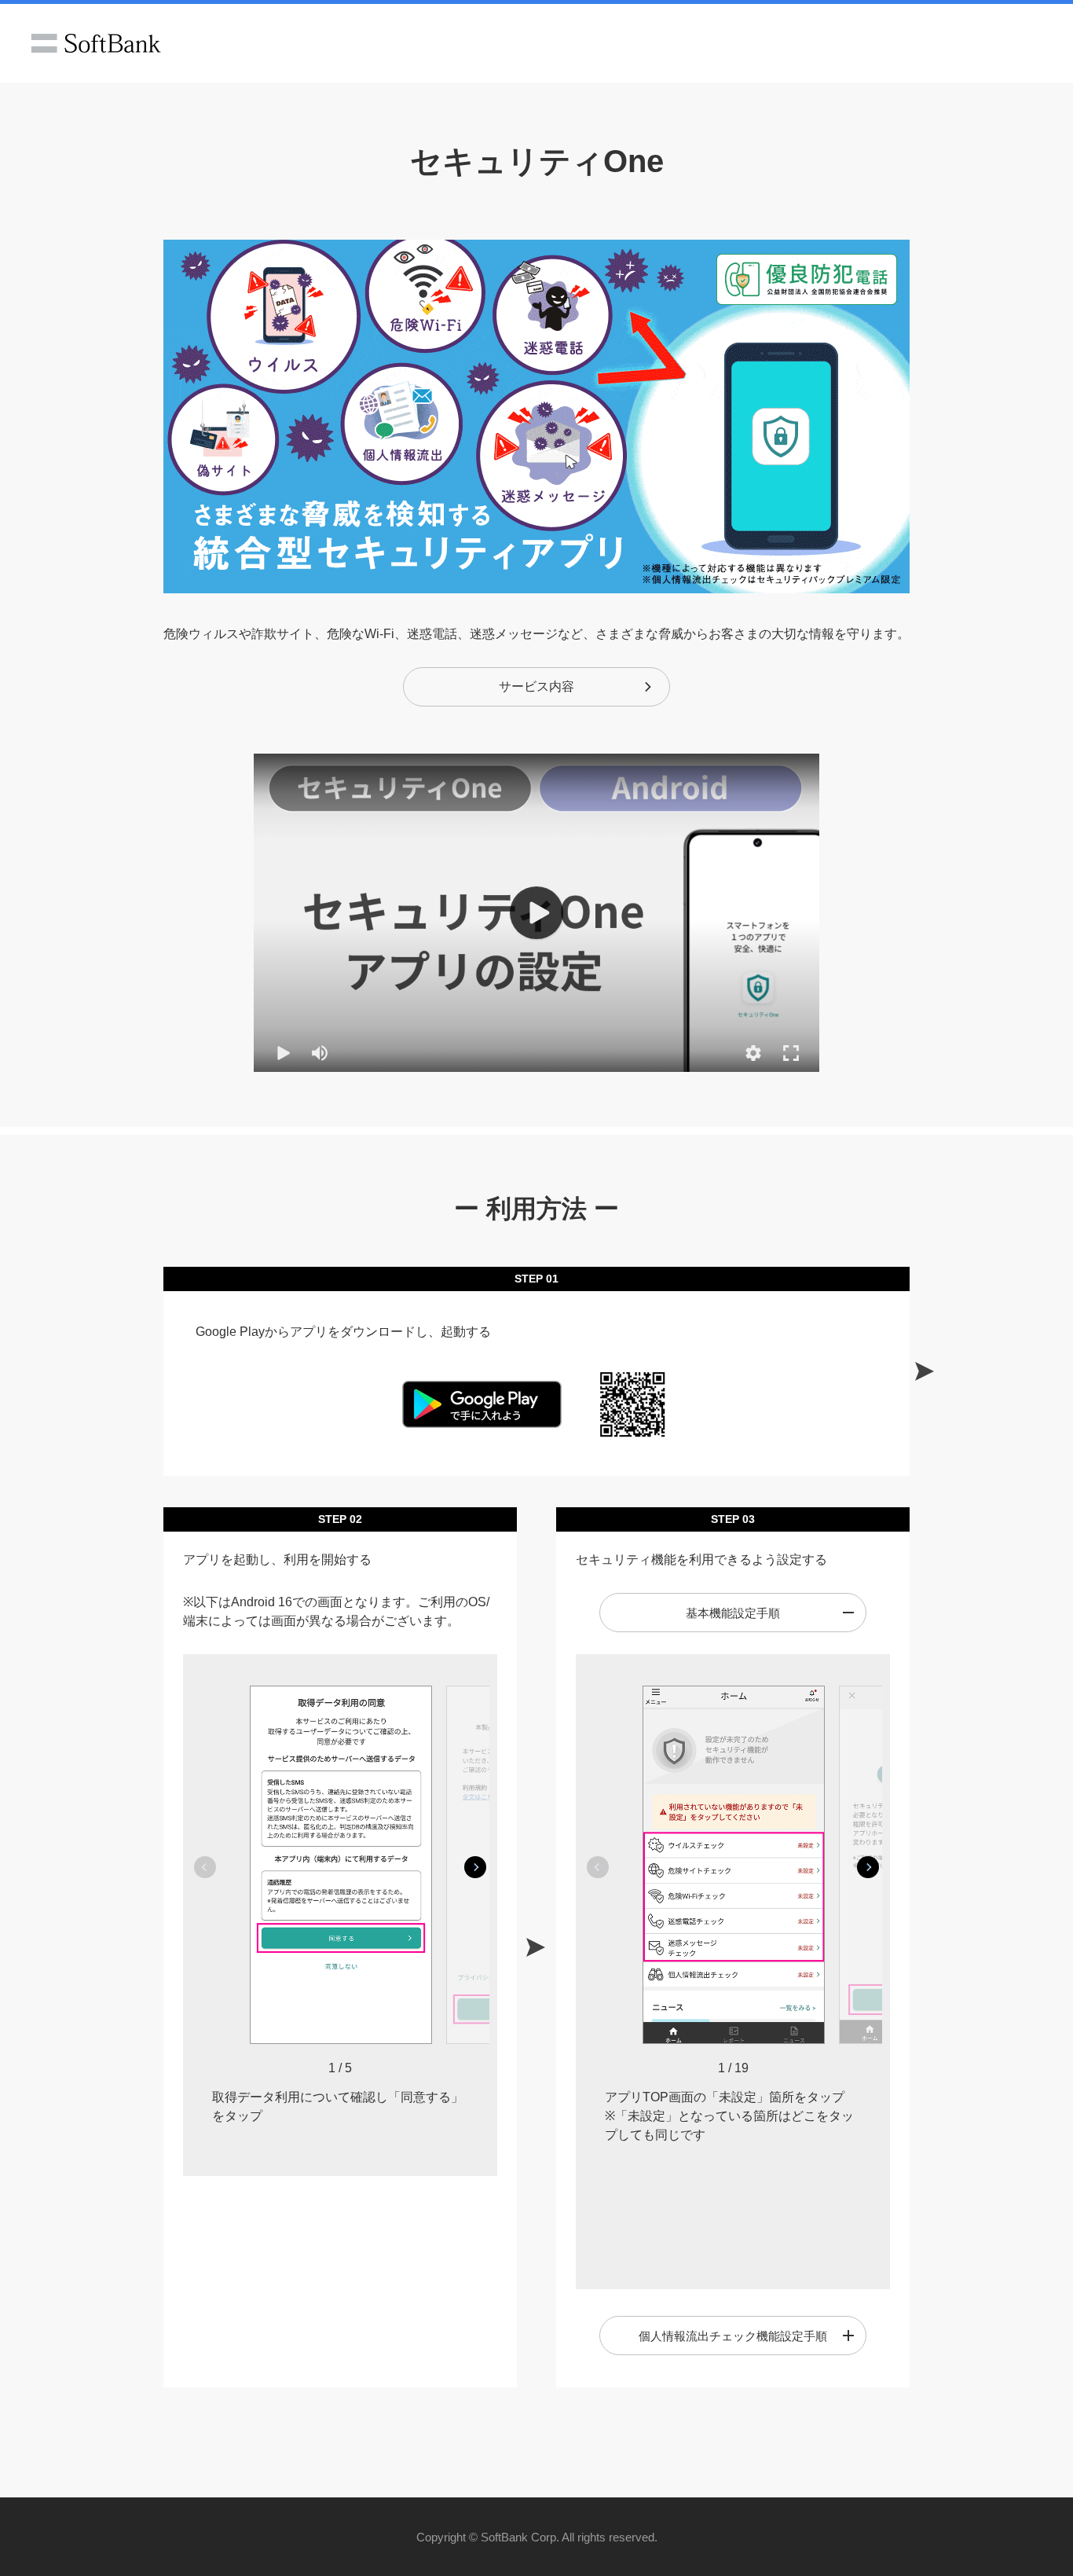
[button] (753, 1053)
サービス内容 (536, 686)
